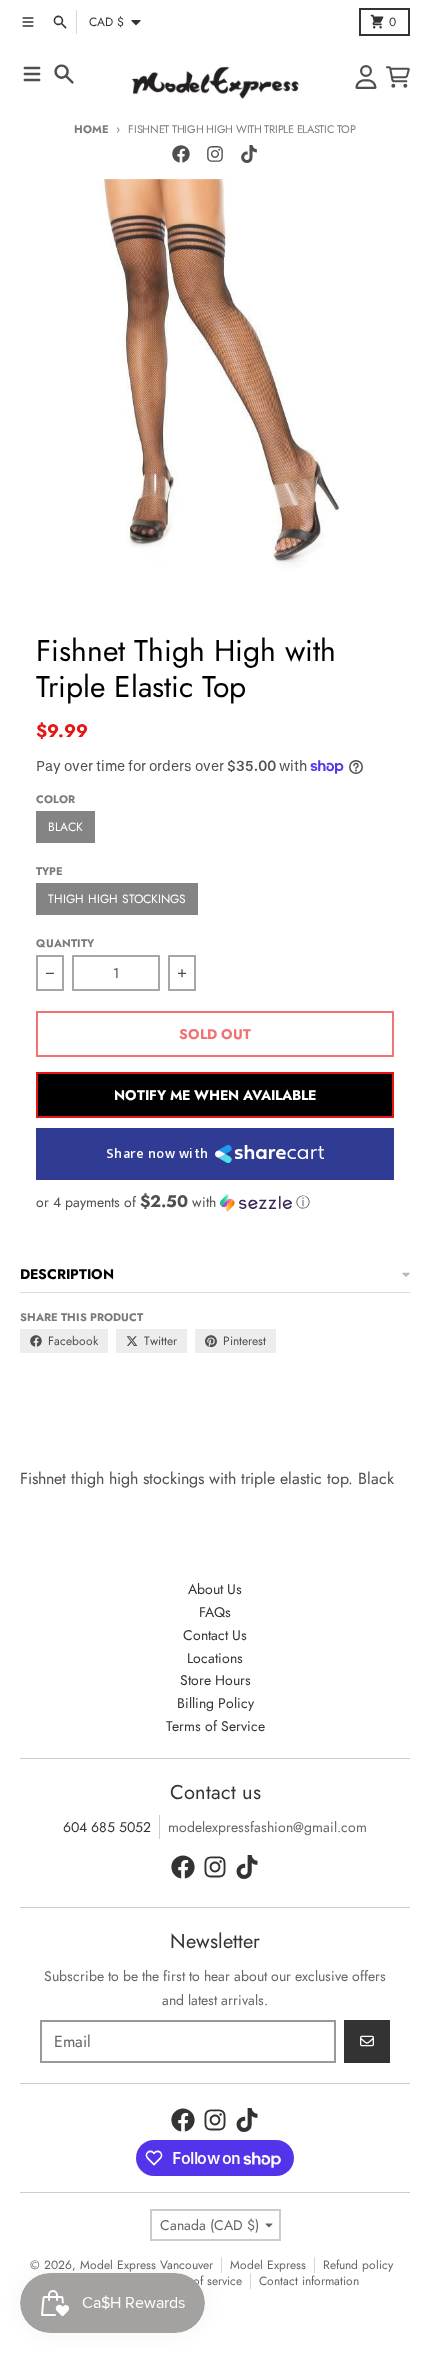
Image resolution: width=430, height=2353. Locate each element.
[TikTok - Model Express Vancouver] (249, 154)
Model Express (268, 2265)
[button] (215, 1202)
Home (91, 129)
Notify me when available (215, 1095)
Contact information (309, 2281)
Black (65, 827)
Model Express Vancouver (146, 2265)
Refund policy (358, 2265)
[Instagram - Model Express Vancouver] (215, 154)
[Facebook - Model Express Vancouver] (181, 154)
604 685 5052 (107, 1827)
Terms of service (201, 2281)
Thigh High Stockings (117, 899)
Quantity (65, 943)
